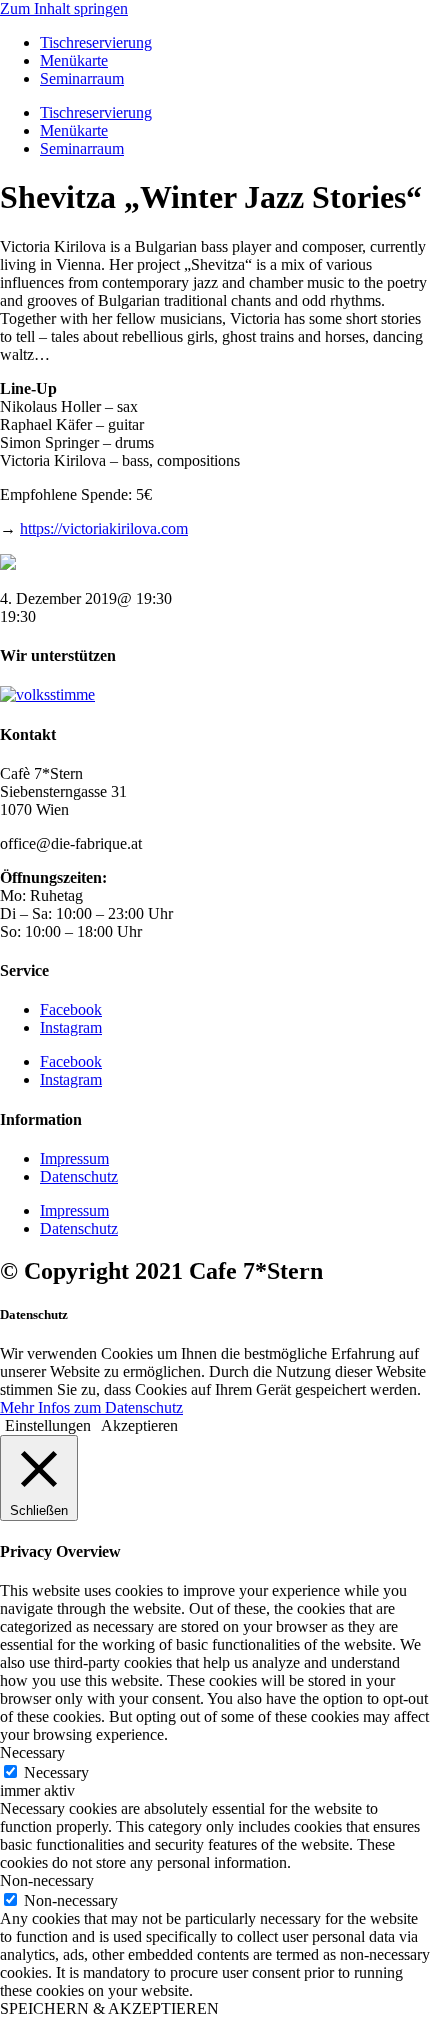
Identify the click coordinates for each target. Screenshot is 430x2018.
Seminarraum (82, 78)
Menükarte (74, 60)
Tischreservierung (96, 42)
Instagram (71, 1027)
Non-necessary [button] (47, 1880)
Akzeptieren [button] (139, 1425)
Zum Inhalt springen (64, 8)
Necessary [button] (32, 1752)
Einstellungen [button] (48, 1425)
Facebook (71, 1009)
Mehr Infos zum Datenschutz (91, 1407)
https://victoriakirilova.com (104, 528)
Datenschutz (79, 1176)
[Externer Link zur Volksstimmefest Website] (47, 694)
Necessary (56, 1772)
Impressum (74, 1158)
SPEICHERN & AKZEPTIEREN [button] (109, 2008)
